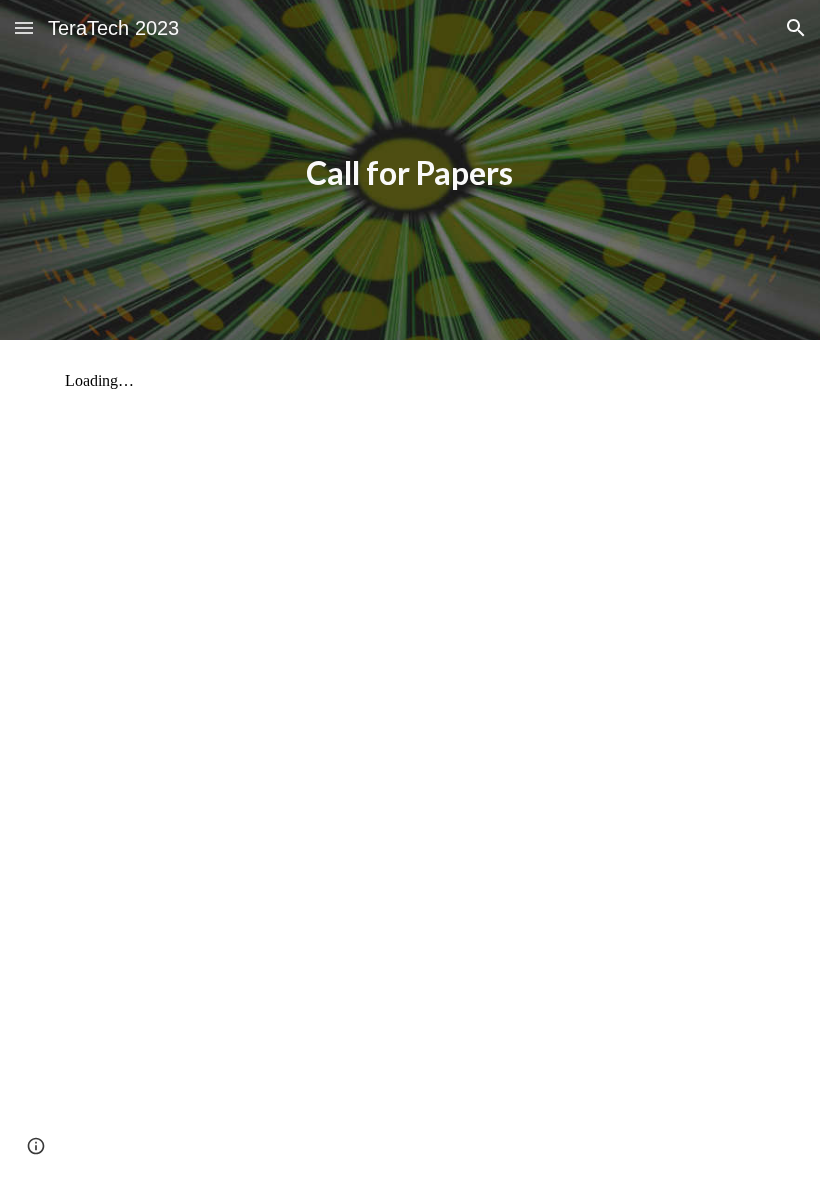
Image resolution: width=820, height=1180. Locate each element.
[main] (409, 170)
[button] (24, 27)
